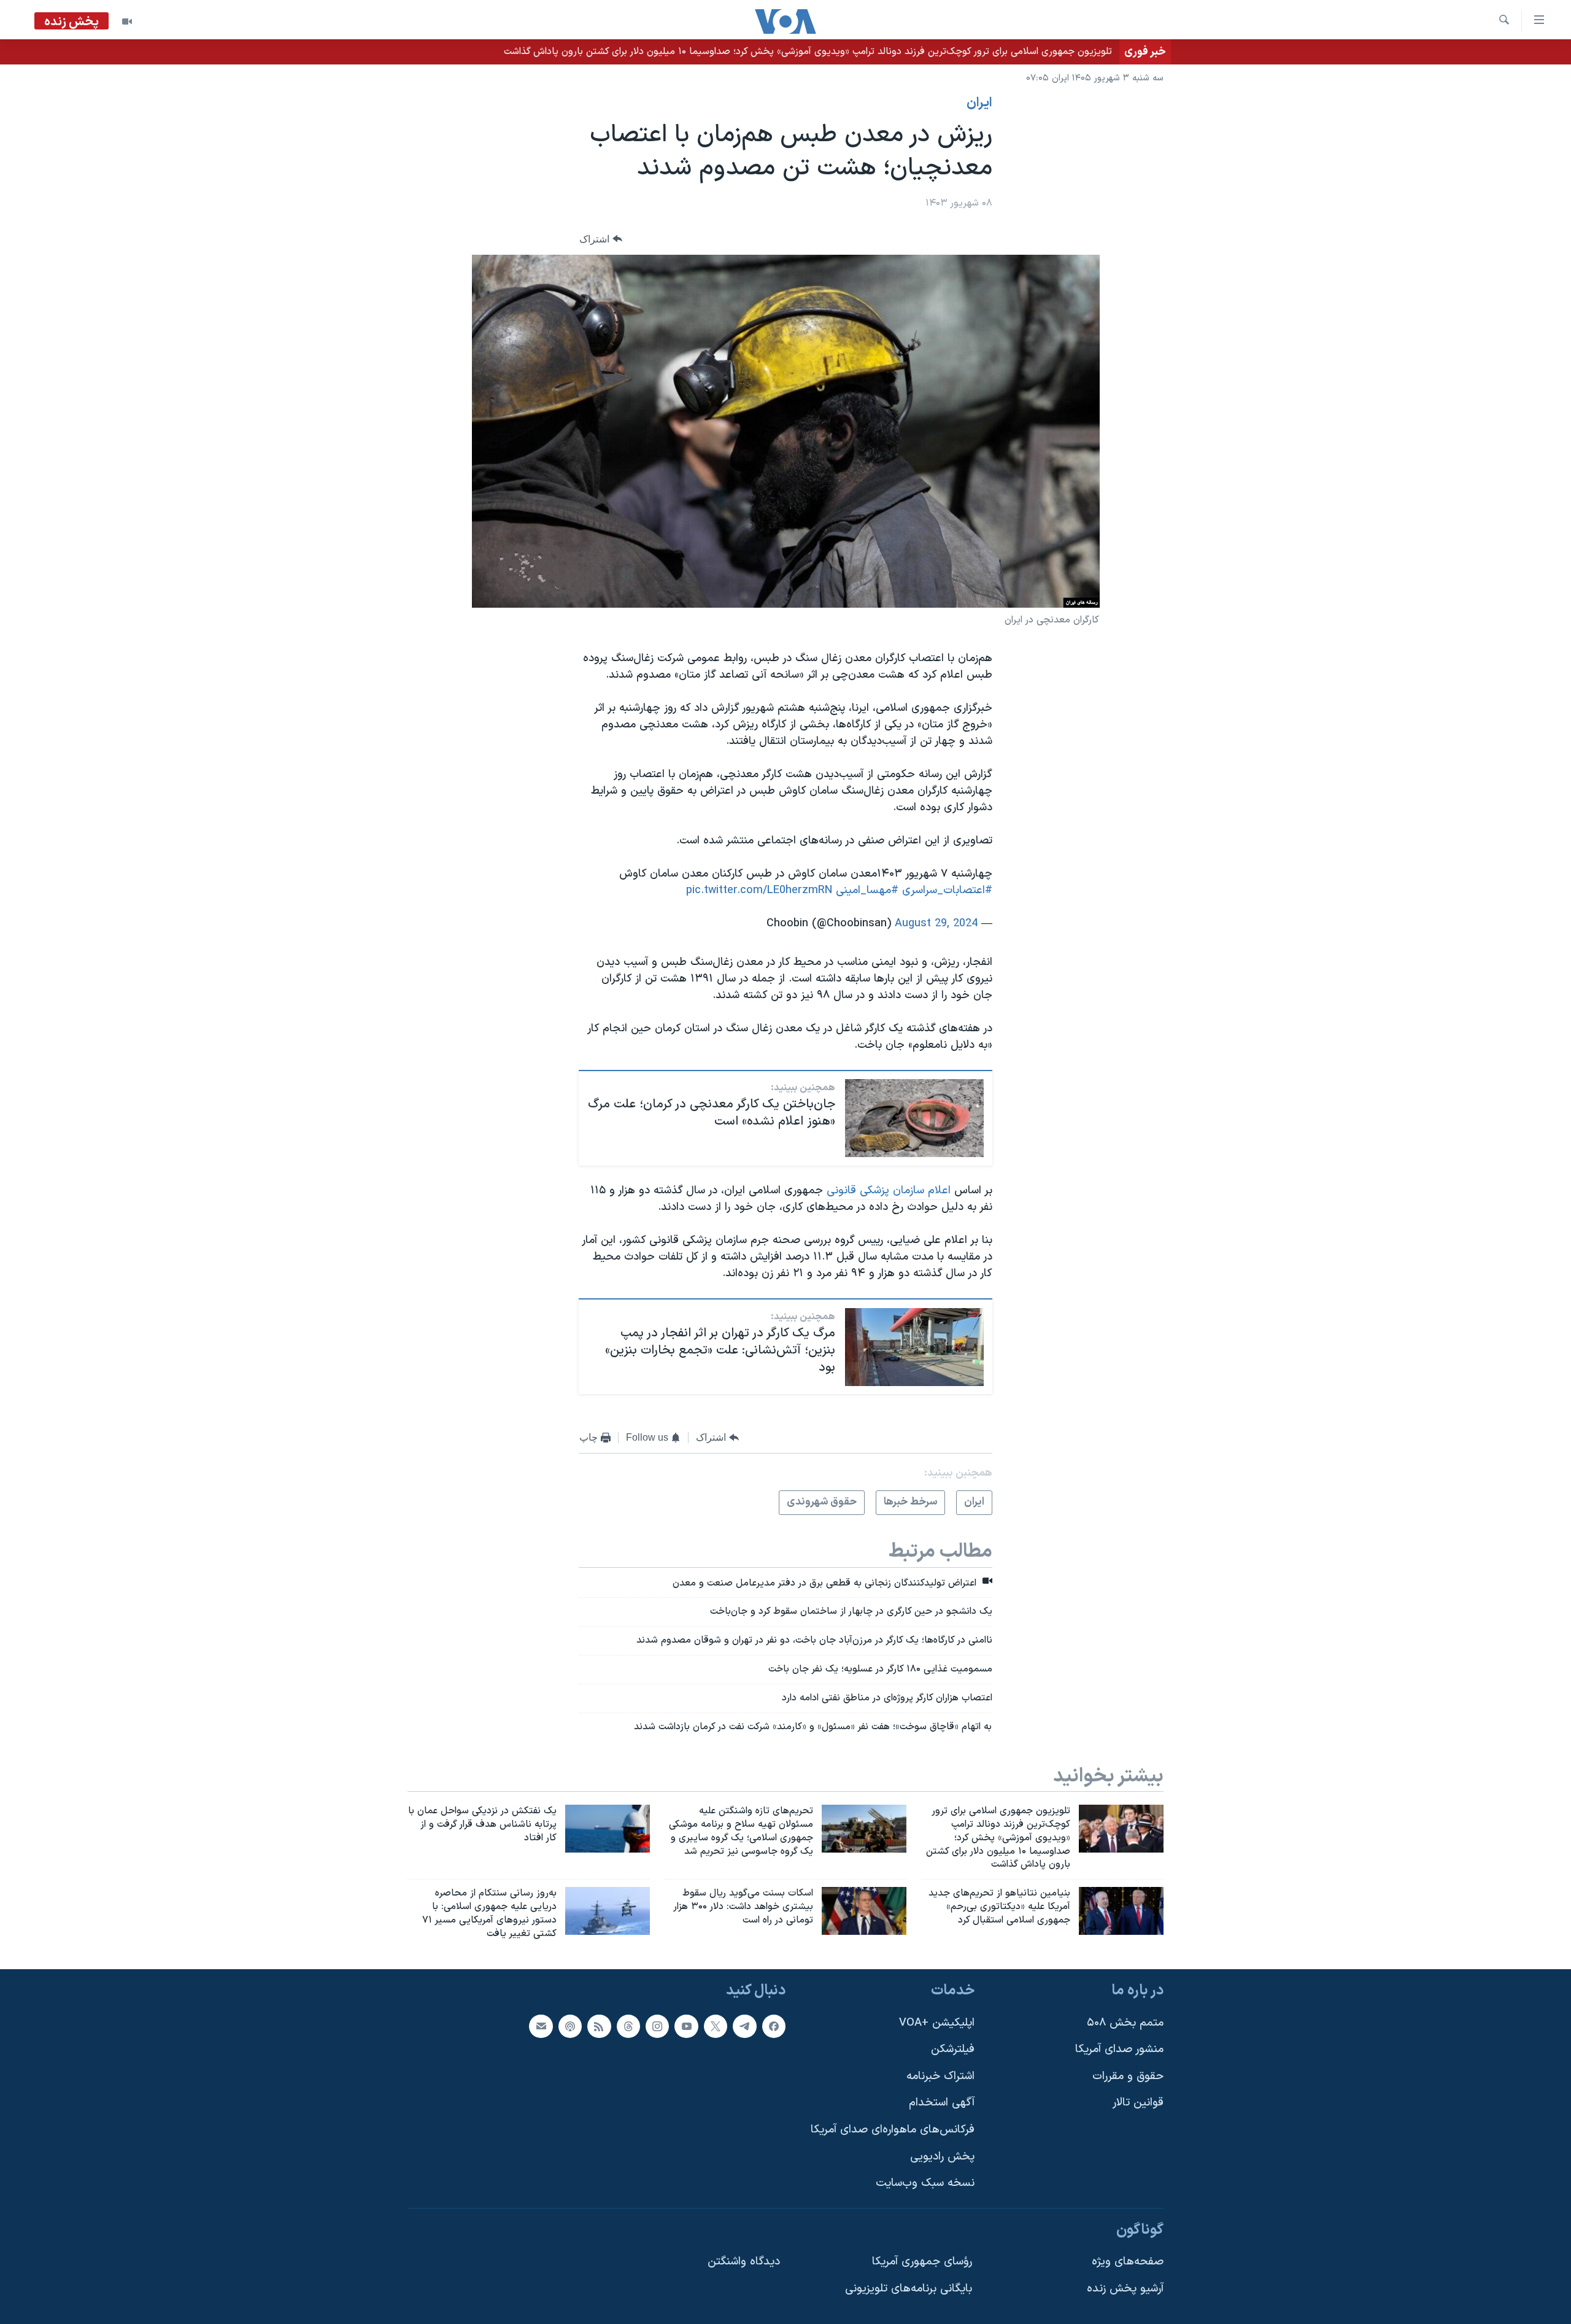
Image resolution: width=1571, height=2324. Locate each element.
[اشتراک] (541, 2026)
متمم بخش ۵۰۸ (1125, 2022)
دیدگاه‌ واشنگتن (744, 2262)
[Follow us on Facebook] (774, 2026)
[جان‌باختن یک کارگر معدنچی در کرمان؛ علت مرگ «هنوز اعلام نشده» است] (914, 1118)
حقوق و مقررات (1128, 2076)
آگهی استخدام (942, 2103)
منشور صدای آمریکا (1119, 2049)
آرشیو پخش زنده (1125, 2289)
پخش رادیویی (942, 2156)
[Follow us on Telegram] (744, 2026)
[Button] (601, 239)
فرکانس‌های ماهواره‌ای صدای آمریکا (893, 2130)
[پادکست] (570, 2026)
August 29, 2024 (936, 924)
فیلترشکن (953, 2049)
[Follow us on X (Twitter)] (716, 2026)
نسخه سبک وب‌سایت (925, 2183)
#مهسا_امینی (867, 890)
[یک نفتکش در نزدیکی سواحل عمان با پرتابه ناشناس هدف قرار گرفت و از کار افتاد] (608, 1829)
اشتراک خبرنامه (940, 2076)
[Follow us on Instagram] (657, 2026)
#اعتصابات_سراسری (947, 890)
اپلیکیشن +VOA (937, 2022)
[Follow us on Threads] (628, 2026)
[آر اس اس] (599, 2026)
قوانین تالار (1138, 2103)
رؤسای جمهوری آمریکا (922, 2262)
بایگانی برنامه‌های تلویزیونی (909, 2289)
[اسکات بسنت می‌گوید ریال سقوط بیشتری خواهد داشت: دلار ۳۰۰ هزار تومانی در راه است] (864, 1911)
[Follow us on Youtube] (686, 2026)
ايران (979, 103)
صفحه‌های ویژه (1128, 2262)
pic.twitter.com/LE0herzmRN (759, 890)
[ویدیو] (127, 21)
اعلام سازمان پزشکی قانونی (889, 1191)
